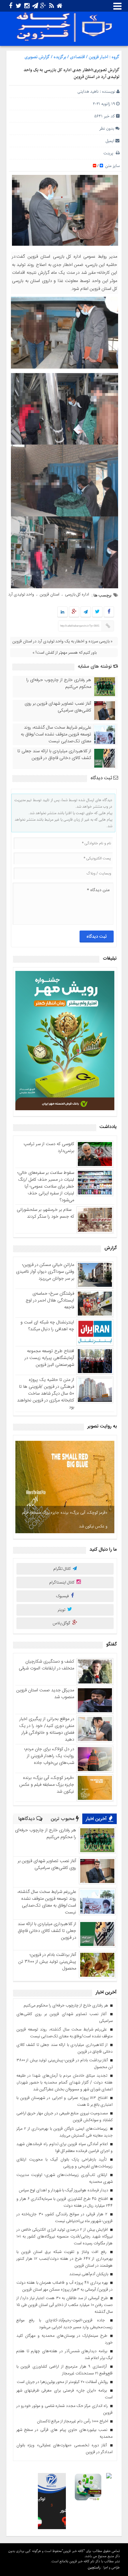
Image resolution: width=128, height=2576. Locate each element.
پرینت (110, 153)
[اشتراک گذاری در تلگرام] (86, 612)
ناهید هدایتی (88, 92)
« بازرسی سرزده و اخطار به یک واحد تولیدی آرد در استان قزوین (62, 641)
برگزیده (60, 57)
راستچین (94, 2567)
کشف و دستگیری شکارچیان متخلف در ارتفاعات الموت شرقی (46, 1665)
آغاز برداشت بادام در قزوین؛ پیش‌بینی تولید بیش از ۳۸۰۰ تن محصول (47, 1962)
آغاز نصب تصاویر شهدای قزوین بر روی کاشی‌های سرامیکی (58, 707)
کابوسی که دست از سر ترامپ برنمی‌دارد (49, 1148)
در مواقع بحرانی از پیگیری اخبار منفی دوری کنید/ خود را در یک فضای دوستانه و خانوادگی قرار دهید (47, 1729)
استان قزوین (49, 594)
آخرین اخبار (97, 1819)
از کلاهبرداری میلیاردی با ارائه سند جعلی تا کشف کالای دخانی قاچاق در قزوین (54, 755)
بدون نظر (107, 129)
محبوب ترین (63, 1819)
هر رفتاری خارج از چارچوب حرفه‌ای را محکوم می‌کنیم (59, 683)
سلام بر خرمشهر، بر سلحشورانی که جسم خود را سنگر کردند (45, 1213)
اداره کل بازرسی (77, 594)
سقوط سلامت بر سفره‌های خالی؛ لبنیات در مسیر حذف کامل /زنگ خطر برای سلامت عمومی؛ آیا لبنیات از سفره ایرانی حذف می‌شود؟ (46, 1187)
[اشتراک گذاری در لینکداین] (62, 612)
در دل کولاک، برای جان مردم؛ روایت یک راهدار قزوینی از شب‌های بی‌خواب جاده (49, 1756)
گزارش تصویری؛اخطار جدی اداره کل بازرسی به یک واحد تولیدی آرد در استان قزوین (72, 74)
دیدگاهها (27, 1819)
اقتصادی (77, 57)
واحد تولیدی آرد (21, 594)
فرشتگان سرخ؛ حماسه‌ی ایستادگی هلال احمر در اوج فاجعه (50, 1300)
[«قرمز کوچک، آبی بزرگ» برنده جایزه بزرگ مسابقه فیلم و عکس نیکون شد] (65, 1487)
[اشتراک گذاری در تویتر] (97, 612)
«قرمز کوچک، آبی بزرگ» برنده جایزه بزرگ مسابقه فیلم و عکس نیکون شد (65, 1520)
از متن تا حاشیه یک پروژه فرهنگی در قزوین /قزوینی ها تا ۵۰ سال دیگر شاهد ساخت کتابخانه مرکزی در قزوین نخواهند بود (46, 1394)
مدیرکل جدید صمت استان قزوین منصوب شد (45, 1694)
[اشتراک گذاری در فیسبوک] (109, 612)
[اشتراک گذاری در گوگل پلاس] (74, 612)
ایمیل (110, 141)
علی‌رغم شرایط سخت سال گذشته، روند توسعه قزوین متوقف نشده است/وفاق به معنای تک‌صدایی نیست (56, 734)
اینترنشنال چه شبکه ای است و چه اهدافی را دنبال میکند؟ (47, 1326)
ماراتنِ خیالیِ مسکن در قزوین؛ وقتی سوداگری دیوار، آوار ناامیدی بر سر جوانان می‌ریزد (45, 1272)
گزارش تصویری (37, 57)
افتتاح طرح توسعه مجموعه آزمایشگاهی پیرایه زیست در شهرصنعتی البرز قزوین (49, 1358)
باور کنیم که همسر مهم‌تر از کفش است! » (65, 653)
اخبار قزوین (98, 57)
